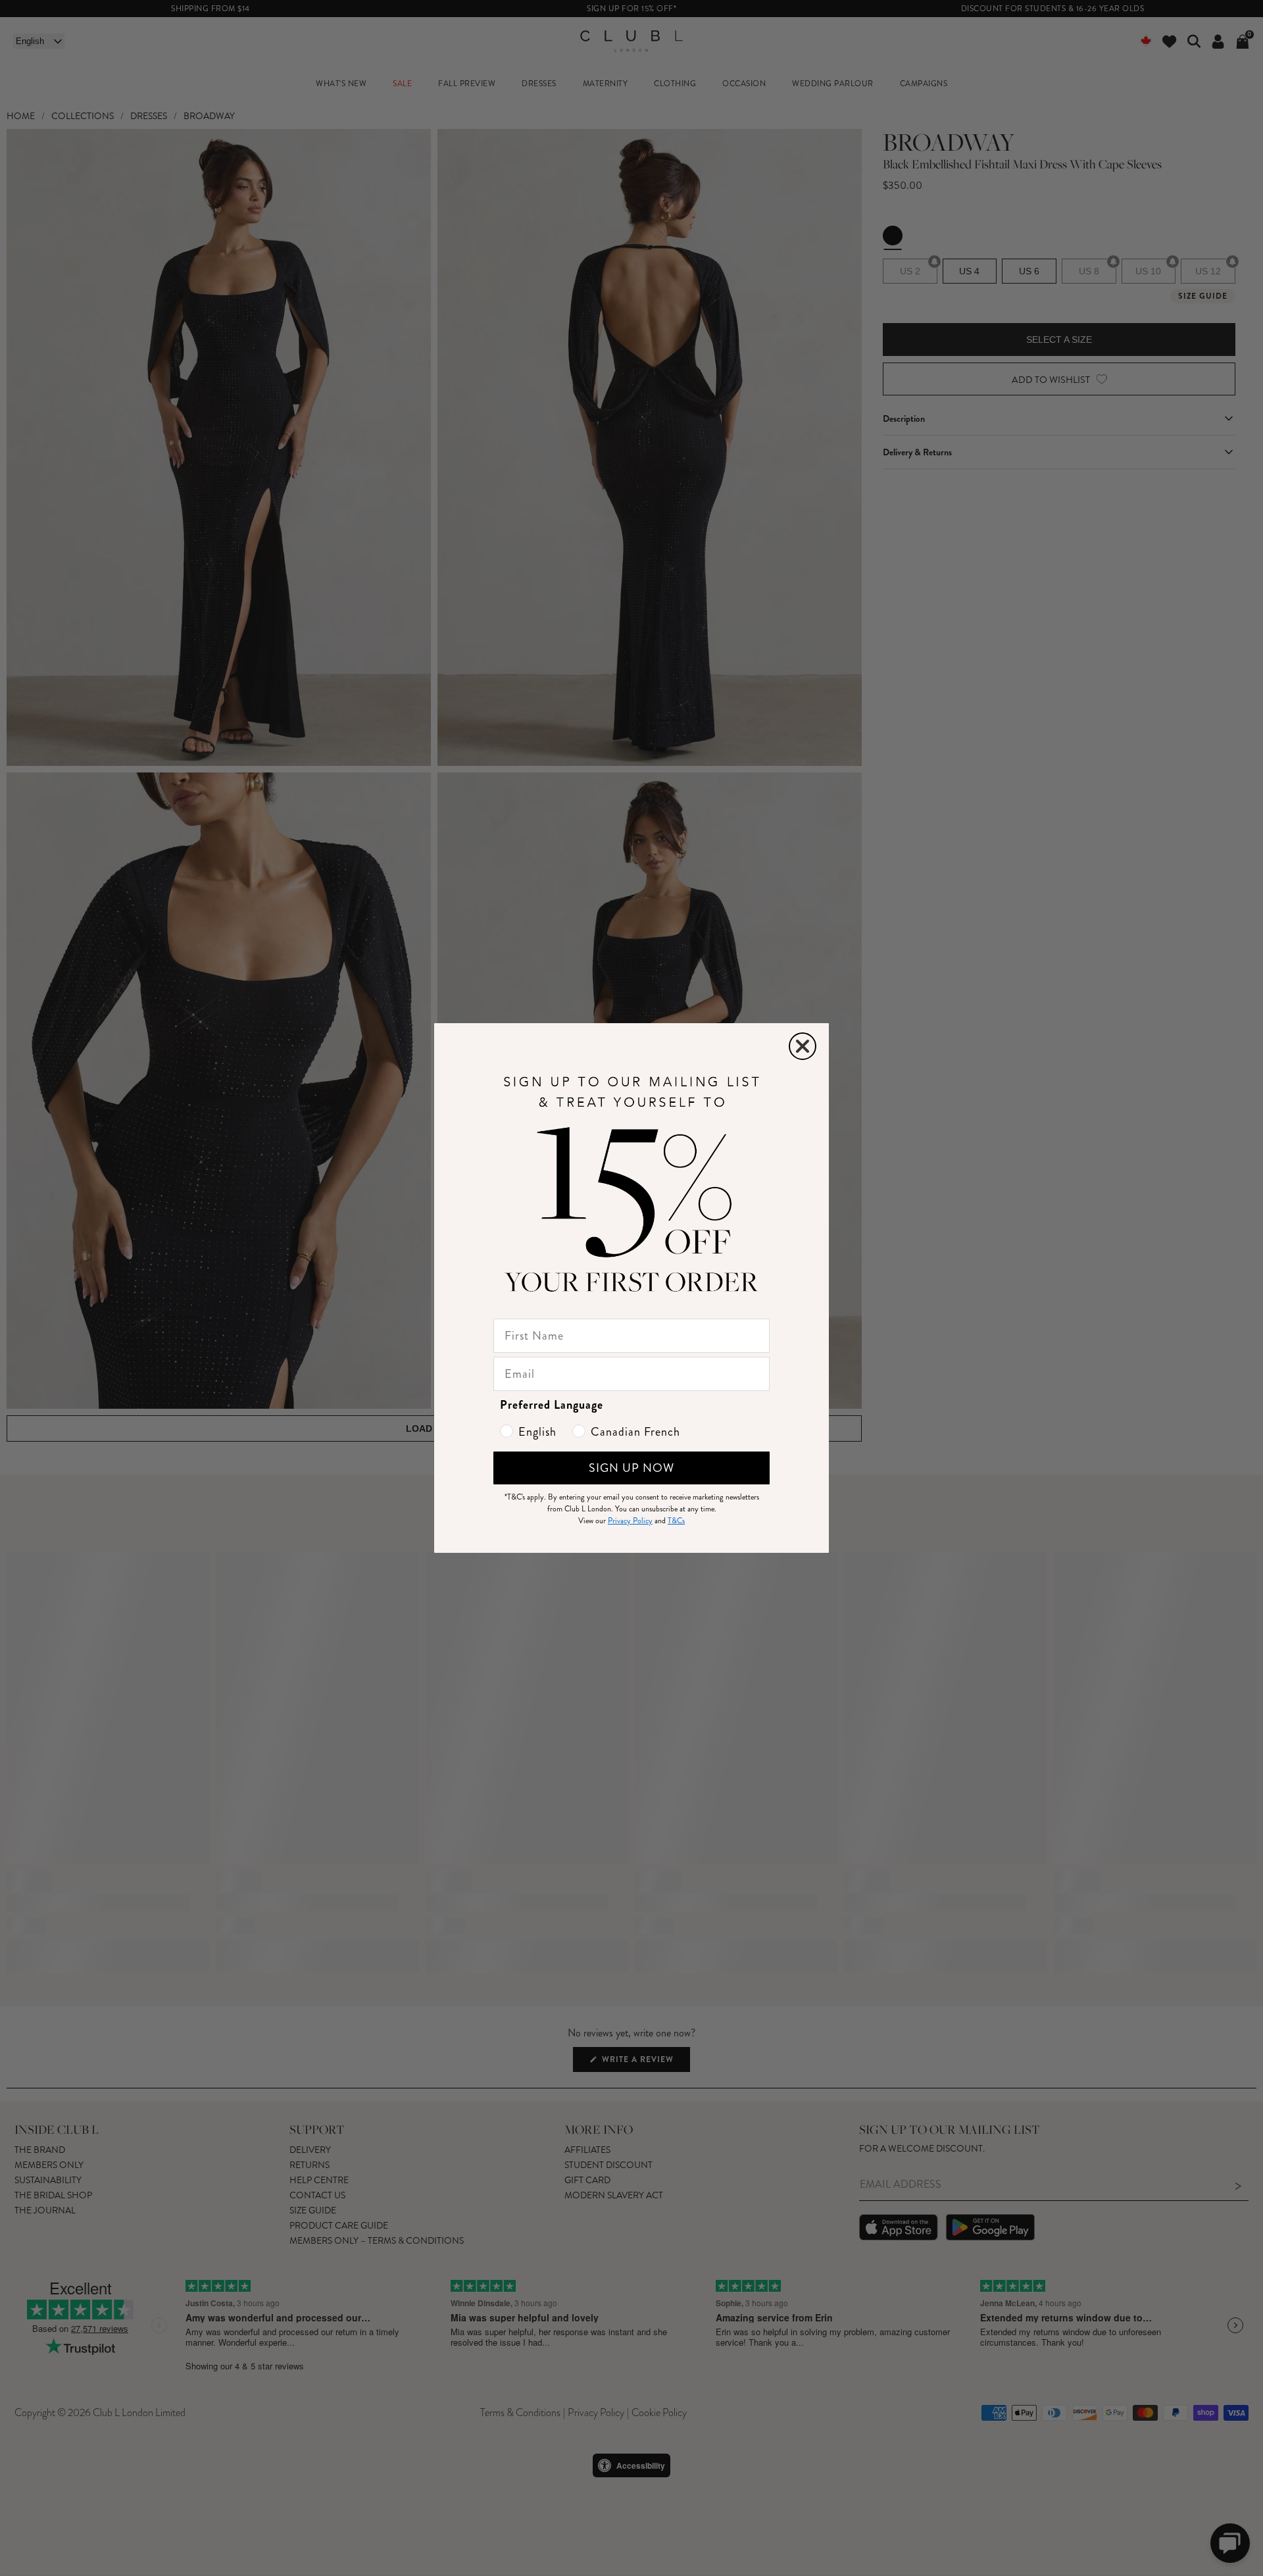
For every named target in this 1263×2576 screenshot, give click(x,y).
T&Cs (676, 1521)
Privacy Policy (630, 1521)
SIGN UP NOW (631, 1468)
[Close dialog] (803, 1046)
